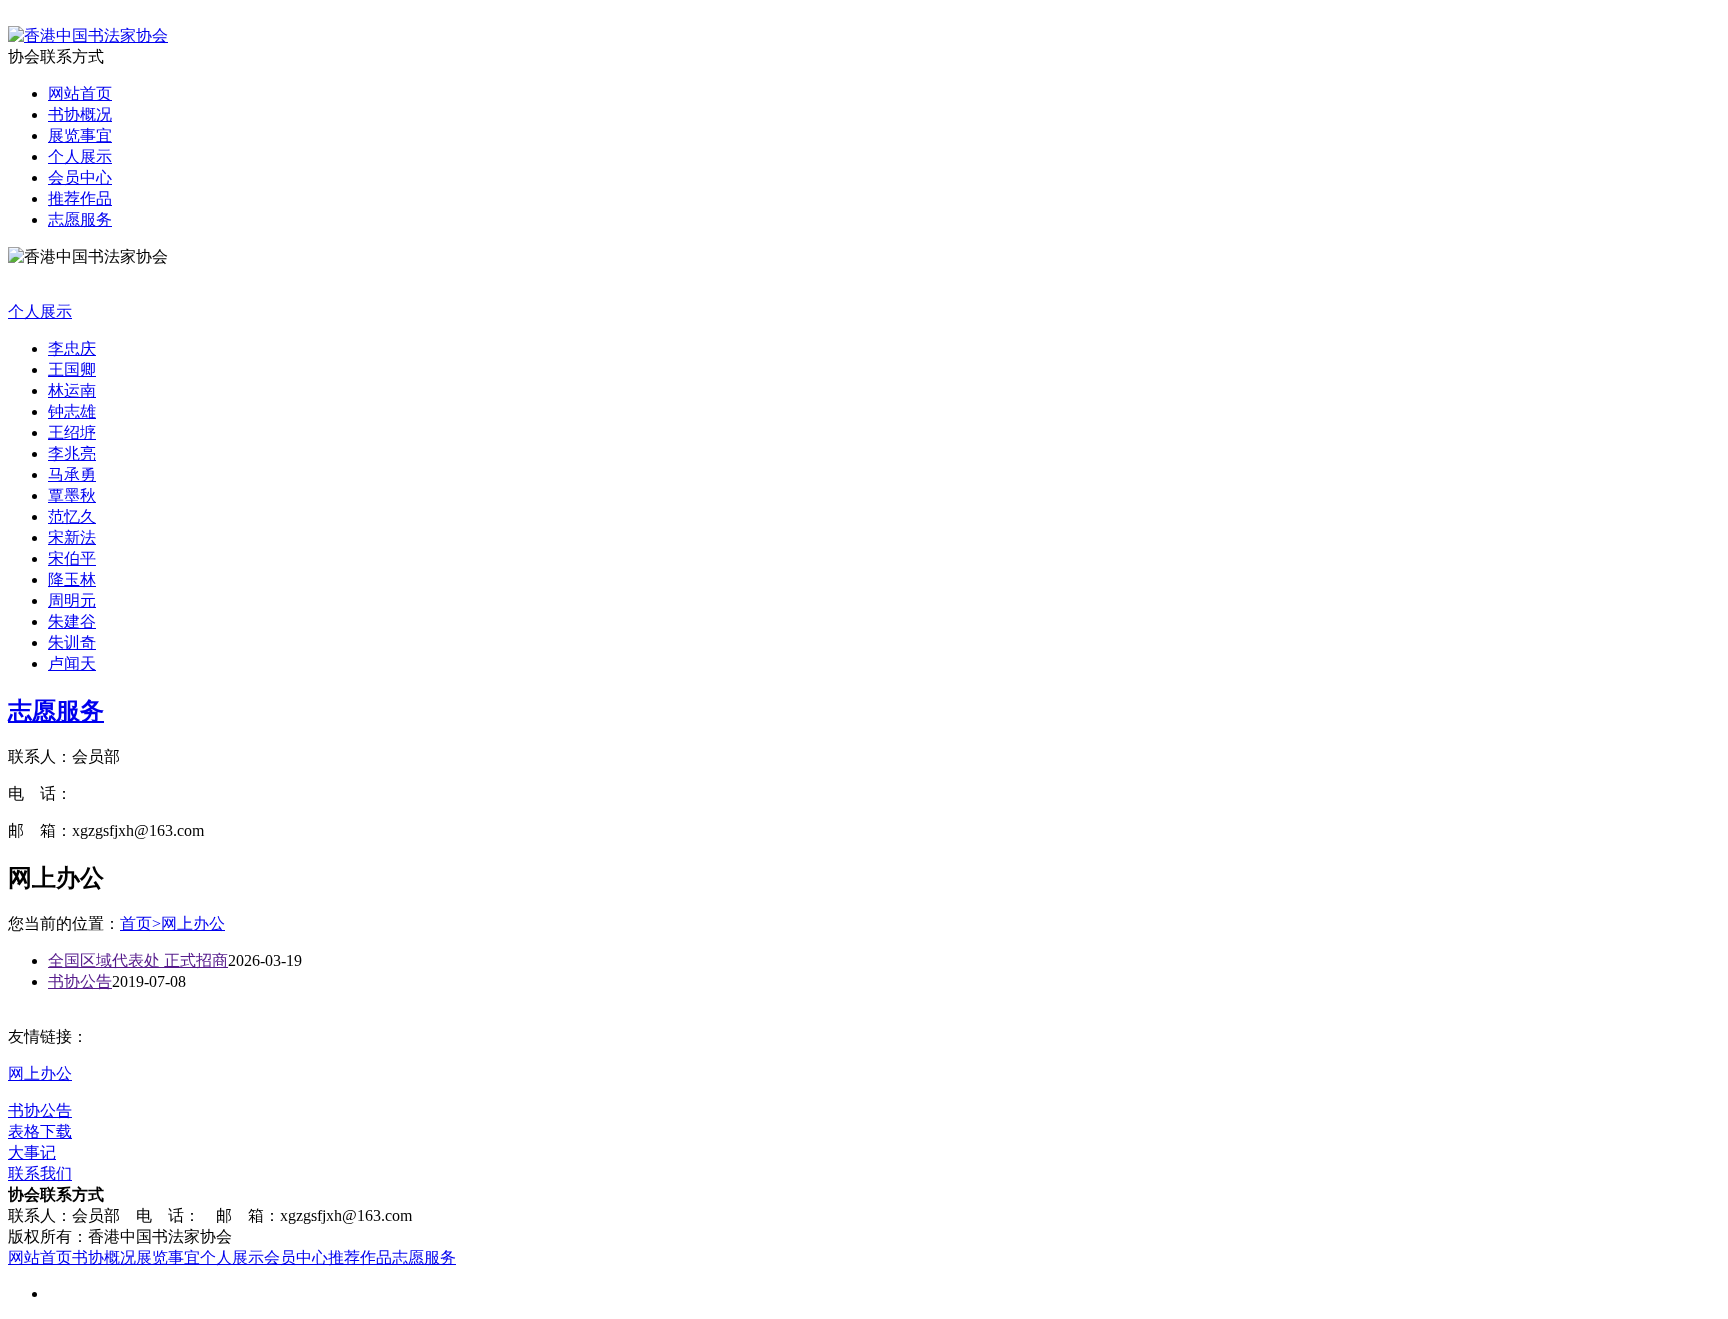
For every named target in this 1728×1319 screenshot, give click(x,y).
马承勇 (72, 474)
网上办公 (193, 923)
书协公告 (80, 981)
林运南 (72, 390)
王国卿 (72, 369)
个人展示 (80, 156)
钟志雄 (72, 411)
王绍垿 (72, 432)
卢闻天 (72, 663)
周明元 (72, 600)
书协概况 (80, 114)
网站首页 (80, 93)
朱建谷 (72, 621)
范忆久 (72, 516)
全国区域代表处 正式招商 (138, 960)
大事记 (32, 1152)
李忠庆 (72, 348)
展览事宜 (80, 135)
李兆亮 (72, 453)
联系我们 (40, 1173)
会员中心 (80, 177)
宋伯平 (72, 558)
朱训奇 (72, 642)
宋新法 (72, 537)
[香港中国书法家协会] (88, 35)
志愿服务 (80, 219)
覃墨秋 (72, 495)
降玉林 (72, 579)
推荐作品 (80, 198)
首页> (140, 923)
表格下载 (40, 1131)
